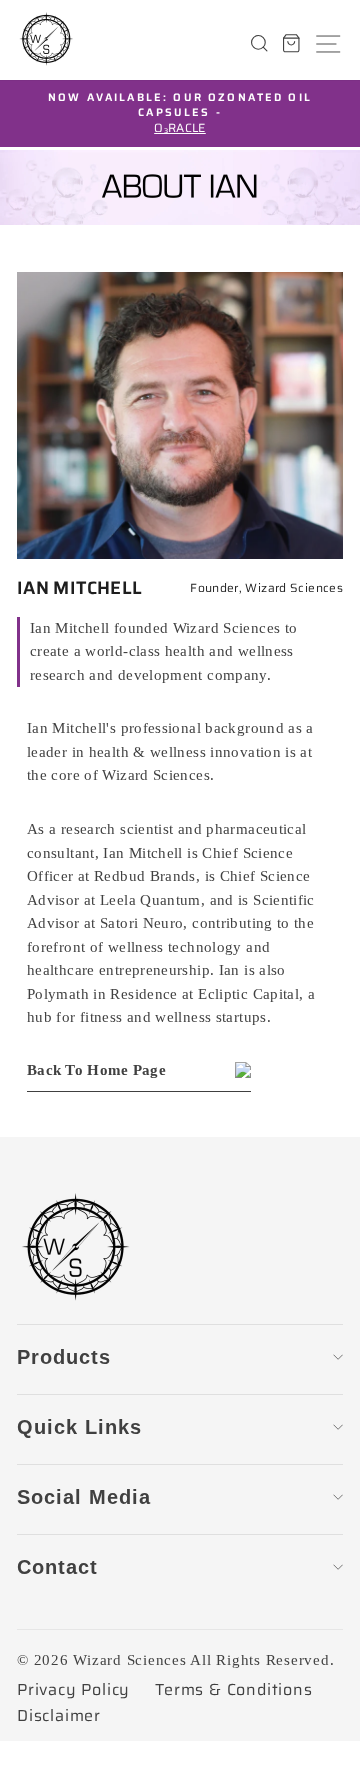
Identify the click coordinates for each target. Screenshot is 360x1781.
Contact (57, 1567)
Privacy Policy (73, 1690)
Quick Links (79, 1427)
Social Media (84, 1497)
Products (64, 1357)
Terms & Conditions (233, 1690)
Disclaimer (59, 1716)
